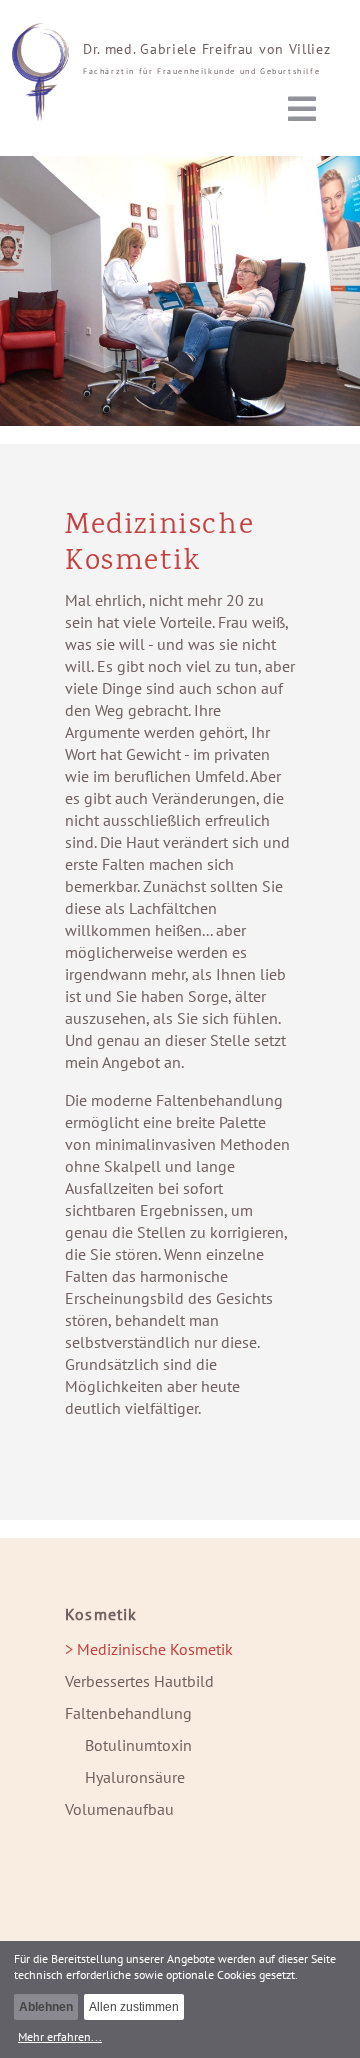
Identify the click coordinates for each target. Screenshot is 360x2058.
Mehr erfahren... (60, 2036)
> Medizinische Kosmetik (149, 1649)
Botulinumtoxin (138, 1745)
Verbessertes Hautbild (139, 1681)
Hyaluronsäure (135, 1777)
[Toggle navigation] (302, 109)
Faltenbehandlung (128, 1713)
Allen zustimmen (134, 2007)
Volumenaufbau (119, 1809)
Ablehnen (46, 2007)
